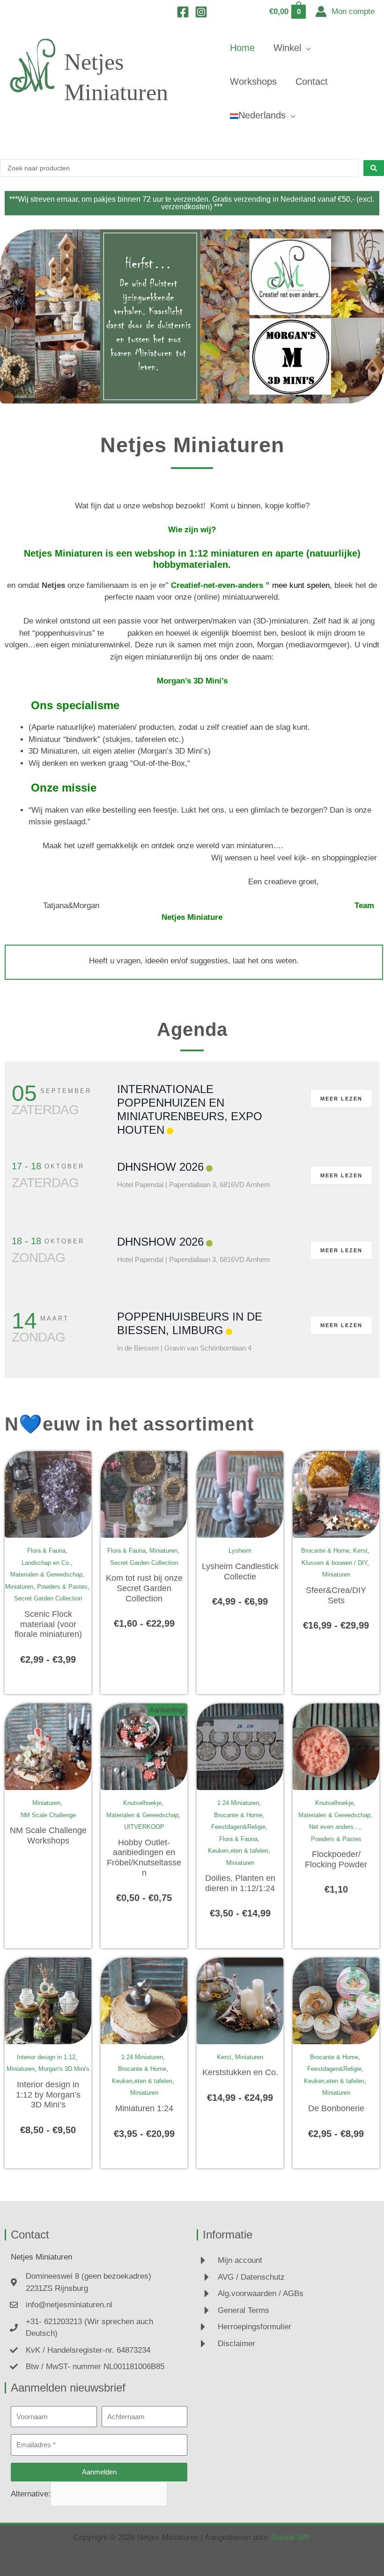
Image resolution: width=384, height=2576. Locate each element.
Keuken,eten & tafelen (238, 1851)
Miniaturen (19, 1587)
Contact (312, 81)
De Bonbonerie (336, 2108)
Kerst (360, 1551)
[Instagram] (201, 12)
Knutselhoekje (142, 1803)
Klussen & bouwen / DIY (334, 1563)
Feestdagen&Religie (238, 1827)
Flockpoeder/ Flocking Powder (336, 1859)
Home (242, 48)
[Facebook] (183, 12)
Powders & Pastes (62, 1587)
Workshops (253, 81)
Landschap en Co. (46, 1563)
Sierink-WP (291, 2537)
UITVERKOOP (144, 1827)
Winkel (287, 48)
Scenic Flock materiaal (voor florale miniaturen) (48, 1624)
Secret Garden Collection (48, 1598)
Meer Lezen (341, 1099)
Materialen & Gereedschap (46, 1574)
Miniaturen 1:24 (144, 2108)
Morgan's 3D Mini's (64, 2069)
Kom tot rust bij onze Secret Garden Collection (144, 1588)
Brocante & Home (325, 1551)
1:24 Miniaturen (238, 1803)
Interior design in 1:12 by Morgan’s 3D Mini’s (48, 2095)
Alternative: (31, 2493)
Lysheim (240, 1551)
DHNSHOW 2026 (160, 1167)
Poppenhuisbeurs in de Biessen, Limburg (190, 1323)
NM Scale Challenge (48, 1815)
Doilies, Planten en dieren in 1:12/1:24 (240, 1883)
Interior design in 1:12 (46, 2057)
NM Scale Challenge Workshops (48, 1835)
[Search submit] (374, 168)
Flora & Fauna (46, 1551)
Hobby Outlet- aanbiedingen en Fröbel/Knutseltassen (144, 1858)
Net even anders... (334, 1827)
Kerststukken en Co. (240, 2072)
